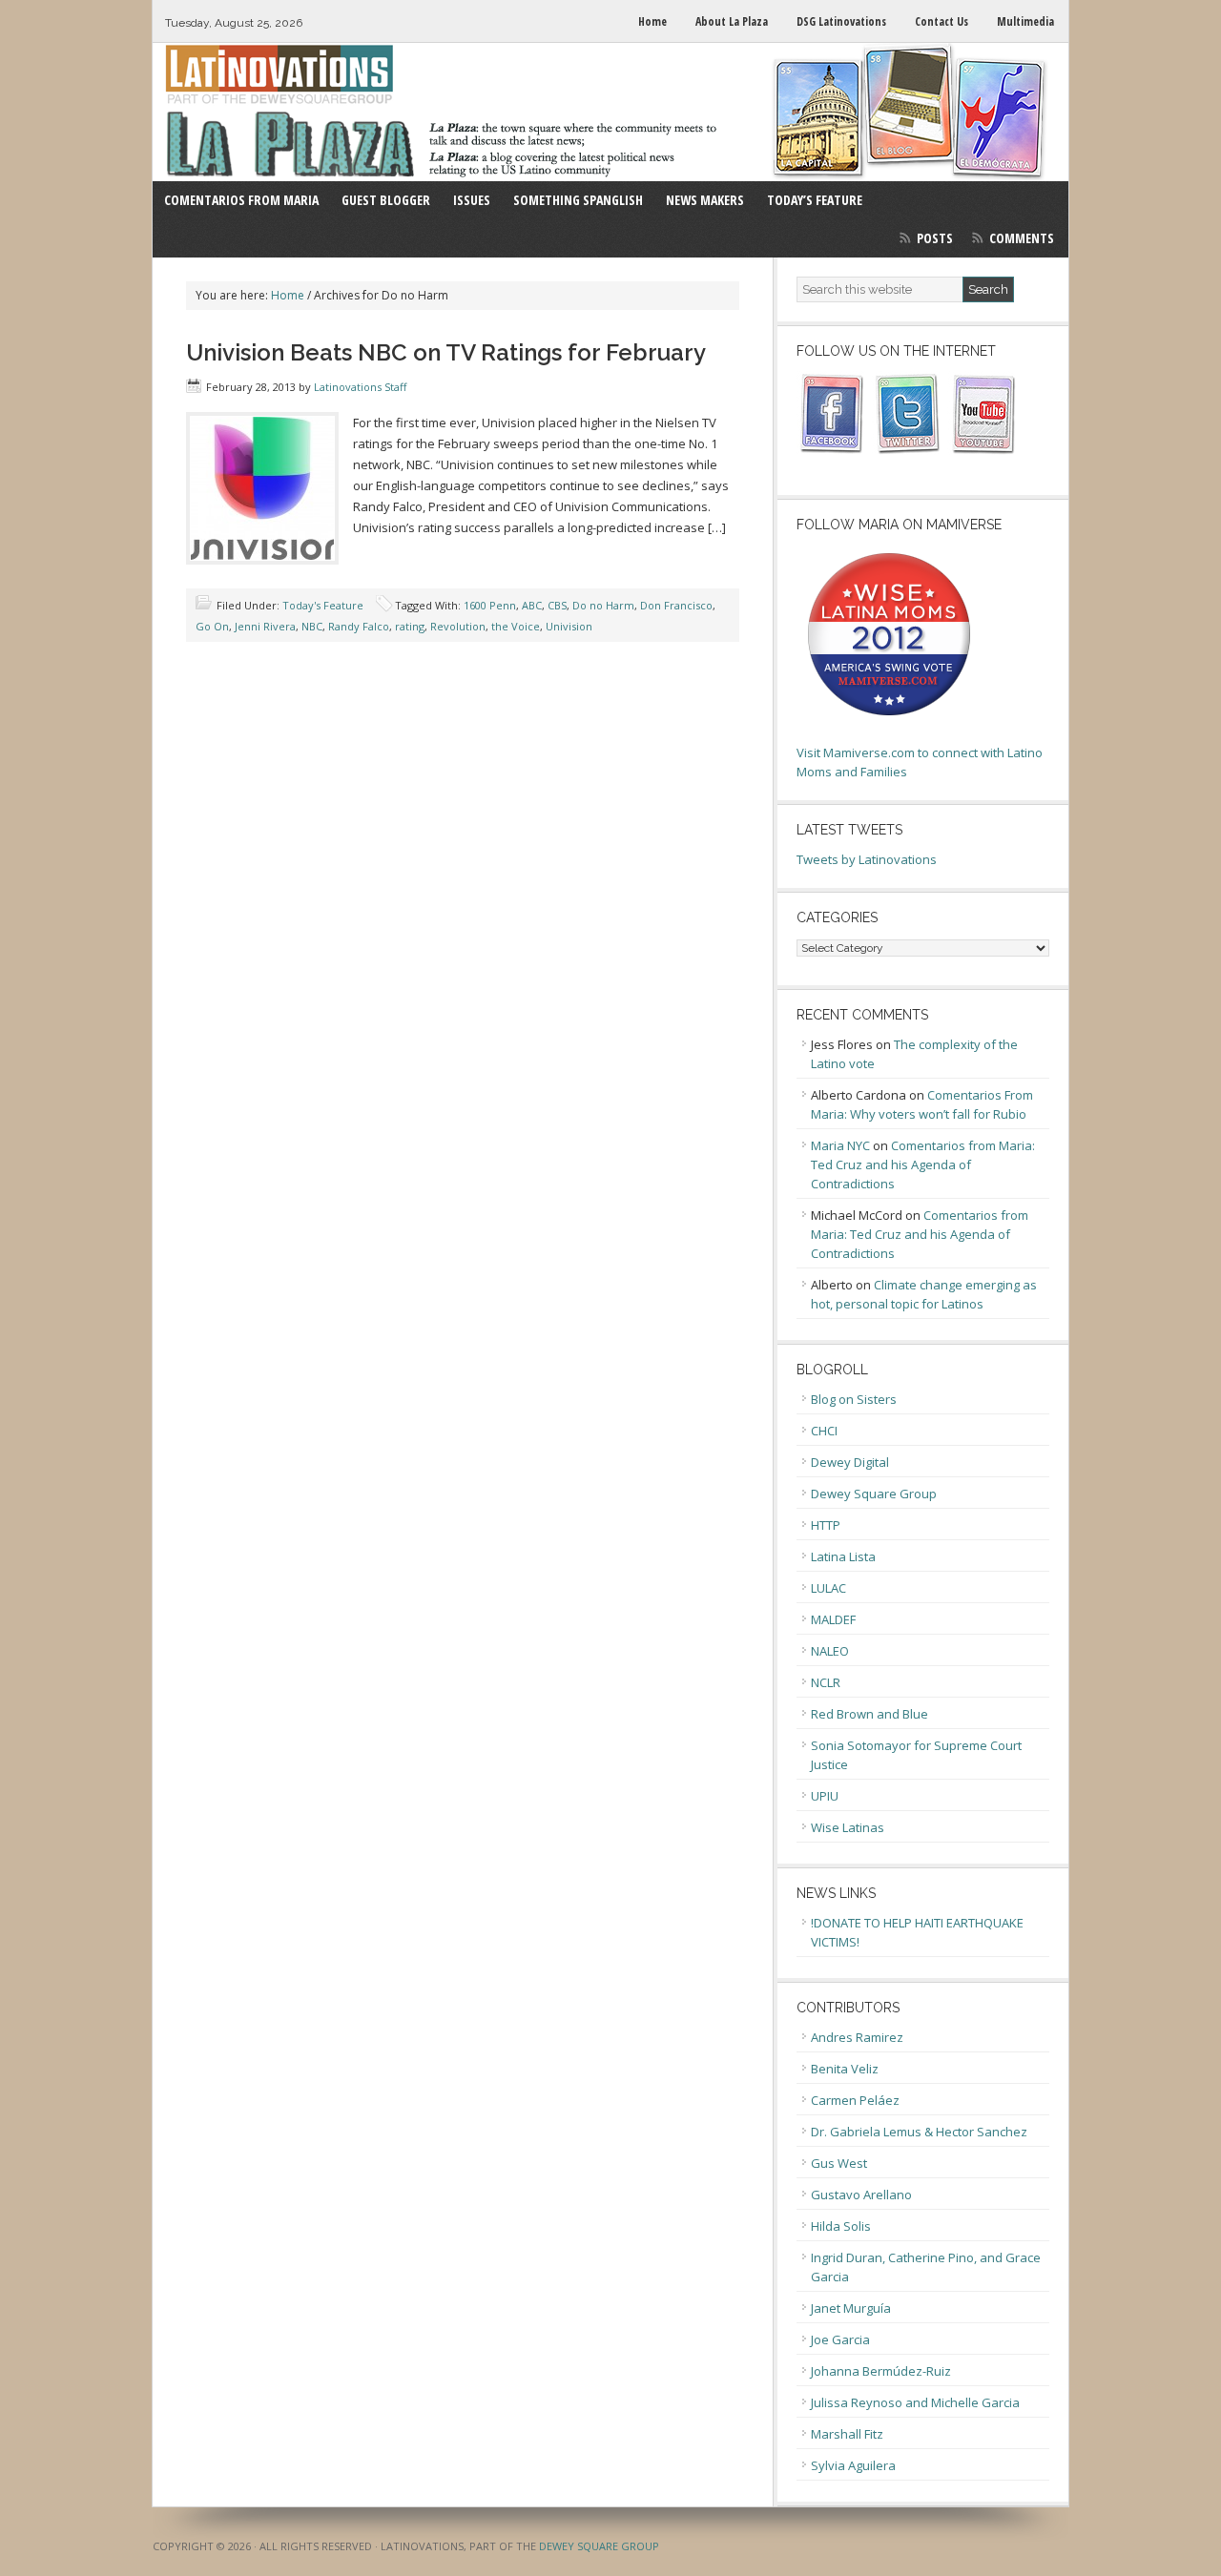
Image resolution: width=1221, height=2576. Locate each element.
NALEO (830, 1651)
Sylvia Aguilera (853, 2465)
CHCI (824, 1431)
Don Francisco (676, 605)
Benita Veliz (845, 2069)
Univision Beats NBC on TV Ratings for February (446, 352)
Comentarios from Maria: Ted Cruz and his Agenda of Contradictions (923, 1164)
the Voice (516, 626)
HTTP (826, 1525)
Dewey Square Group (874, 1494)
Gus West (839, 2163)
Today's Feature (323, 605)
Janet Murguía (851, 2308)
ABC (532, 605)
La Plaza (610, 112)
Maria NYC (840, 1145)
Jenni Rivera (265, 626)
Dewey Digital (850, 1462)
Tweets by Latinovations (867, 859)
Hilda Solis (841, 2226)
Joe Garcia (840, 2339)
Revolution (458, 626)
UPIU (825, 1796)
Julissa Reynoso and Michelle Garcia (915, 2402)
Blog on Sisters (854, 1399)
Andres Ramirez (857, 2037)
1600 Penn (490, 605)
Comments (1022, 238)
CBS (557, 605)
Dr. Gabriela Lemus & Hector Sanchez (919, 2132)
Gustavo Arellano (861, 2195)
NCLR (826, 1682)
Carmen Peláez (855, 2100)
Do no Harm (603, 605)
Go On (212, 626)
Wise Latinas (848, 1827)
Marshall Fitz (847, 2434)
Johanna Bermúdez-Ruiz (881, 2371)
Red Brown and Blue (869, 1714)
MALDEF (833, 1619)
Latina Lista (843, 1556)
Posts (935, 238)
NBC (312, 626)
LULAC (828, 1588)
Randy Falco (359, 626)
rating (410, 626)
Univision (569, 626)
